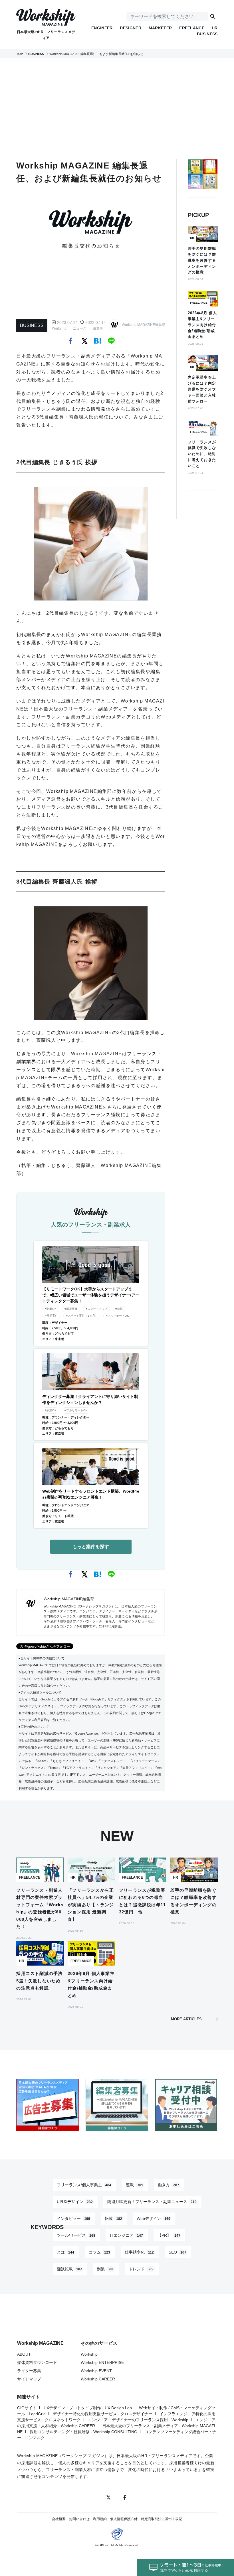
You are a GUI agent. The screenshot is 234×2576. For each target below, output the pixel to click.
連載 (135, 2185)
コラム (99, 2252)
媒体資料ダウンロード (37, 2362)
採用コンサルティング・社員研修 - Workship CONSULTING (83, 2432)
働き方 (169, 2185)
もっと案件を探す (91, 1547)
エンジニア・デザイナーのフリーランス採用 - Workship (138, 2420)
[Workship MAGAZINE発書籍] (203, 178)
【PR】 (169, 2235)
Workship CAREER (98, 2379)
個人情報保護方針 (124, 2519)
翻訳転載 (69, 2269)
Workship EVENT (96, 2371)
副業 (105, 2269)
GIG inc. (104, 2545)
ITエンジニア (126, 2235)
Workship (59, 328)
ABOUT (24, 2354)
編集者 (98, 328)
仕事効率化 (139, 2252)
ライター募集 (29, 2371)
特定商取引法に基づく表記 (162, 2519)
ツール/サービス (76, 2235)
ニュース (80, 328)
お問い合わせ (79, 2519)
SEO (177, 2252)
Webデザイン (154, 2218)
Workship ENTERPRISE (102, 2362)
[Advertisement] (125, 109)
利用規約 (100, 2519)
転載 (113, 2218)
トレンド (141, 2269)
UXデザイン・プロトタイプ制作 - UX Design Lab (88, 2408)
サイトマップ (29, 2379)
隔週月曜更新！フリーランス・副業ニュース (152, 2202)
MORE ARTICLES (186, 2019)
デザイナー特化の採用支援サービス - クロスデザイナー (103, 2414)
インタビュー (73, 2218)
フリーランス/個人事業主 (84, 2185)
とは (65, 2252)
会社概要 (59, 2519)
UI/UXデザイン (75, 2202)
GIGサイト (27, 2408)
